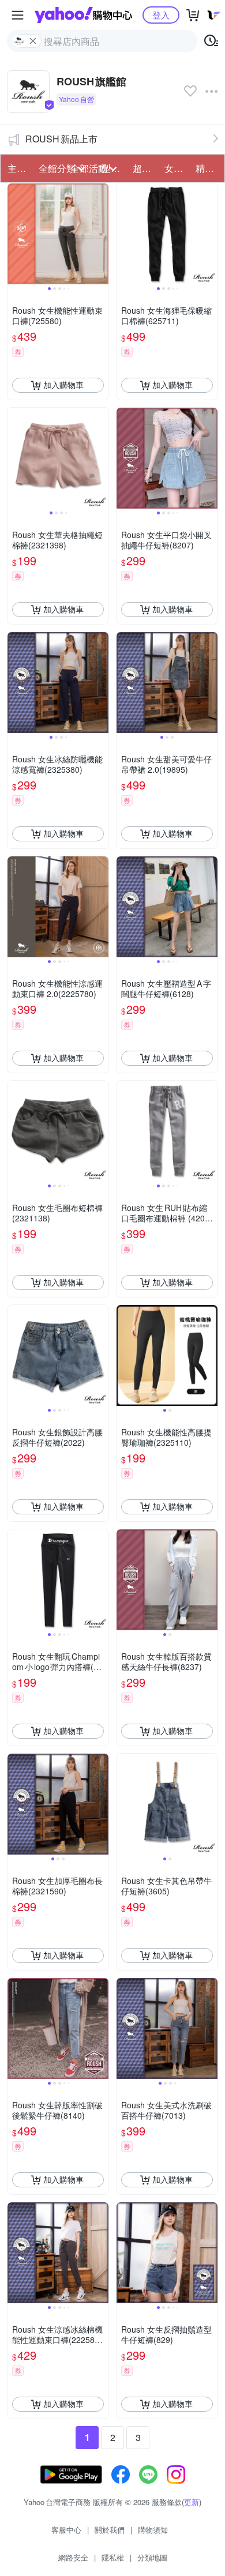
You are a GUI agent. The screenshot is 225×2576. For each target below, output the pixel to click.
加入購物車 (63, 385)
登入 (161, 15)
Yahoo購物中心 (83, 15)
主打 (17, 168)
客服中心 (66, 2530)
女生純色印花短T (177, 168)
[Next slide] (101, 234)
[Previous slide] (15, 234)
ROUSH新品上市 (61, 139)
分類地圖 (152, 2557)
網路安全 (73, 2557)
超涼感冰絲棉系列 (145, 168)
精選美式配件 (208, 168)
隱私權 (113, 2557)
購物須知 (153, 2530)
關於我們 (110, 2530)
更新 (192, 2502)
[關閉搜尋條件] (33, 41)
